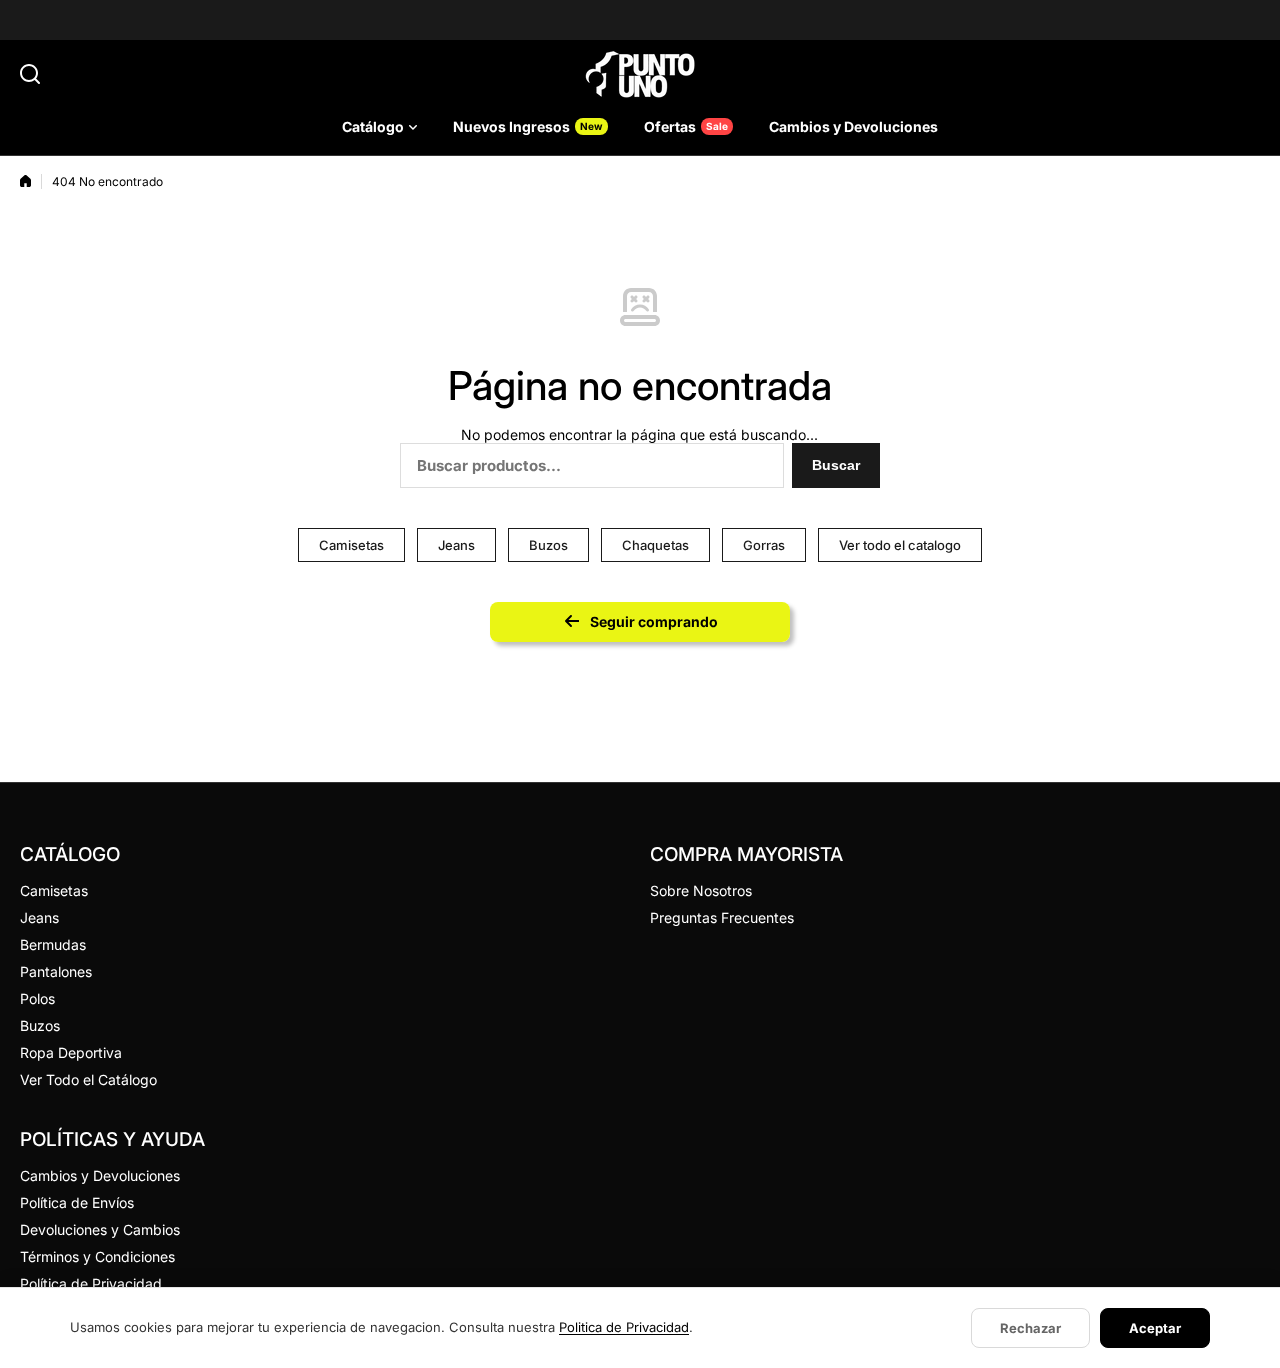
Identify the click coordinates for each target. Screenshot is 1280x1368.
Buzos (548, 545)
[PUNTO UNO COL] (640, 74)
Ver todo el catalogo (900, 545)
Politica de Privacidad (624, 1327)
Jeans (456, 545)
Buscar (836, 465)
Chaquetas (655, 545)
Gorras (764, 545)
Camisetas (351, 545)
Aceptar (1155, 1328)
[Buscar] (30, 74)
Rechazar (1030, 1328)
